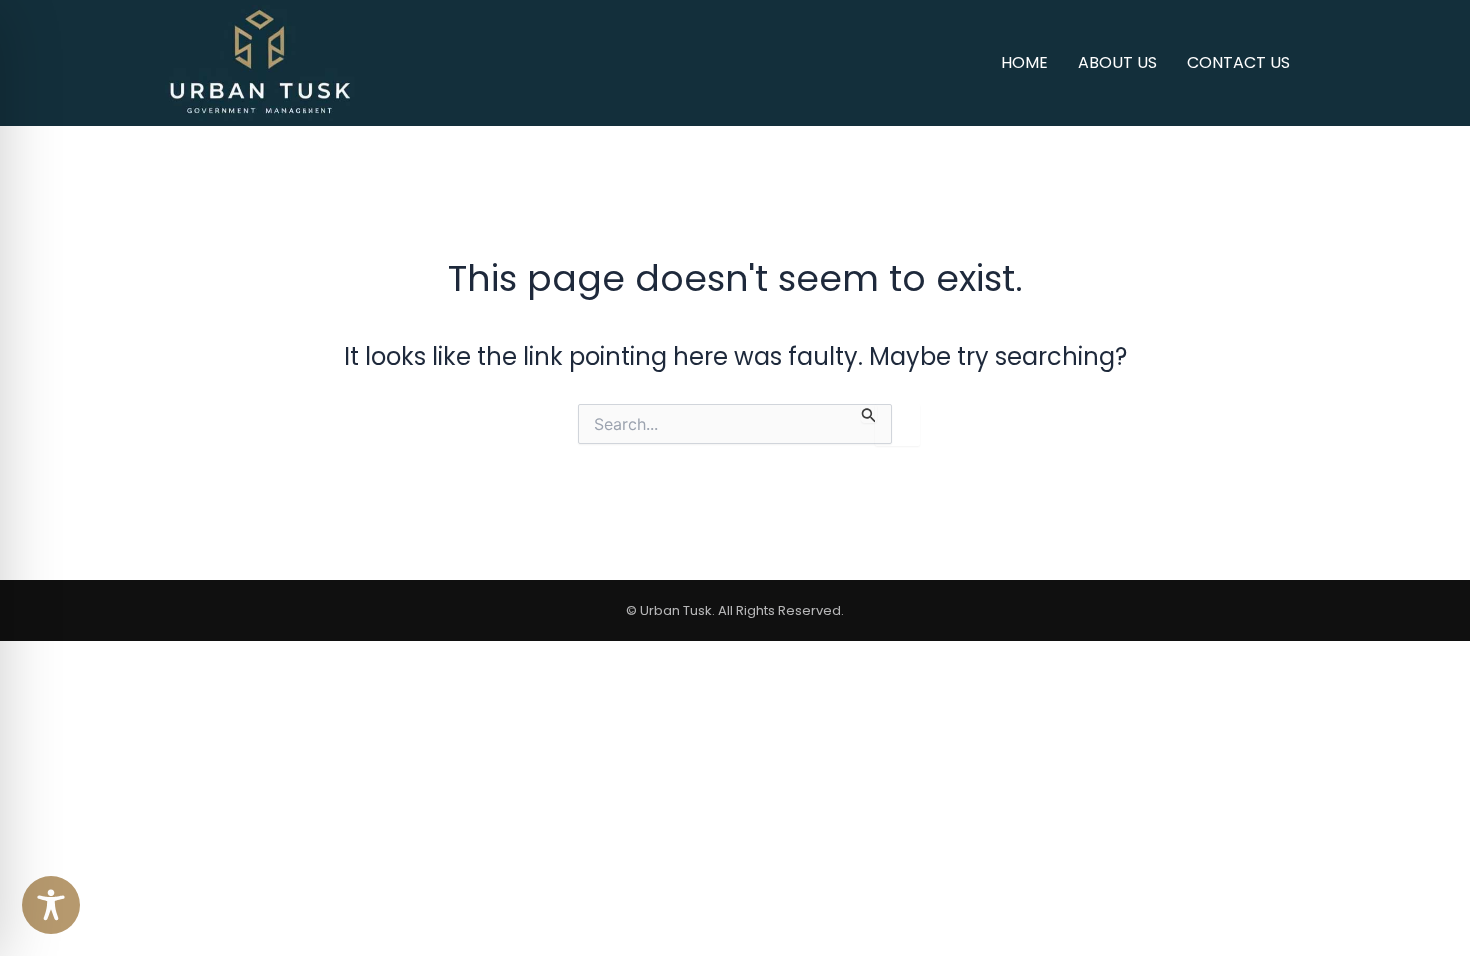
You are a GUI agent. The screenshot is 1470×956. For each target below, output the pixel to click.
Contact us (1238, 62)
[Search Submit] (869, 413)
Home (1024, 62)
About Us (1117, 62)
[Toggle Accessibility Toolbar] (51, 905)
